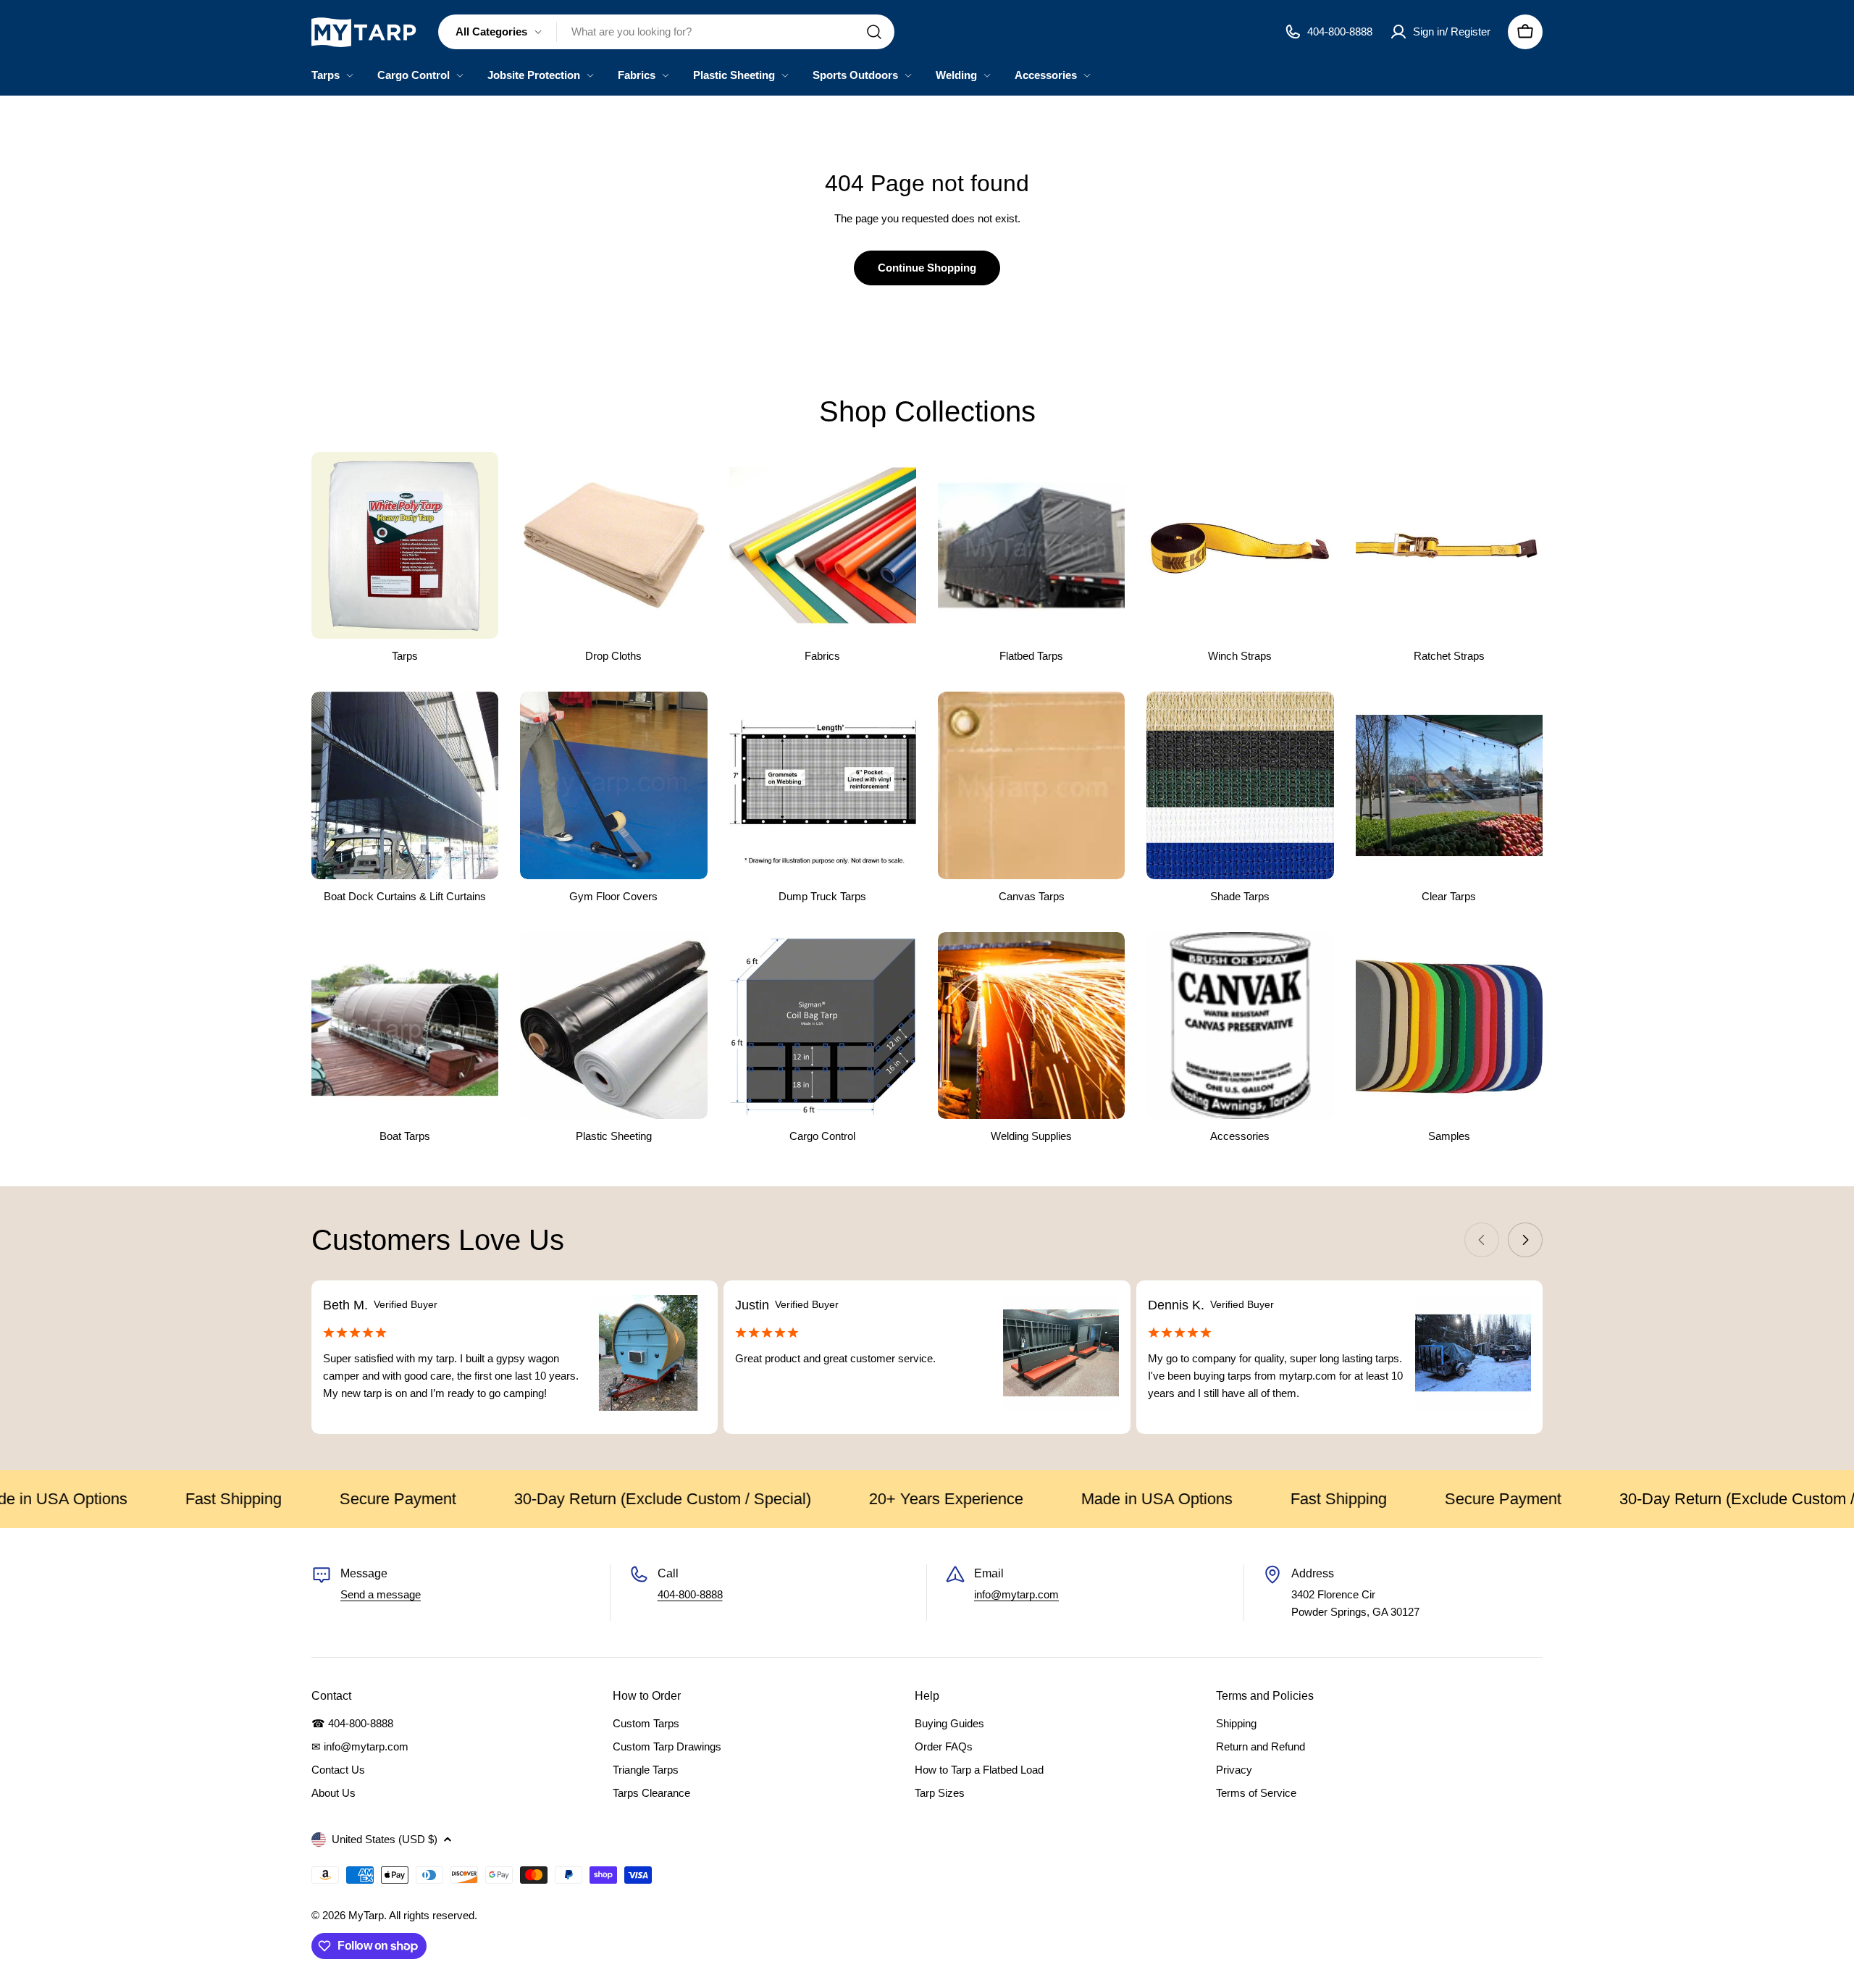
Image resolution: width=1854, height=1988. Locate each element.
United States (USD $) (385, 1839)
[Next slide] (1525, 1240)
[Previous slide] (1482, 1240)
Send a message (381, 1594)
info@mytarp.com (1016, 1594)
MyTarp (366, 1915)
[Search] (874, 32)
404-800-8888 (690, 1594)
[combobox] (666, 32)
